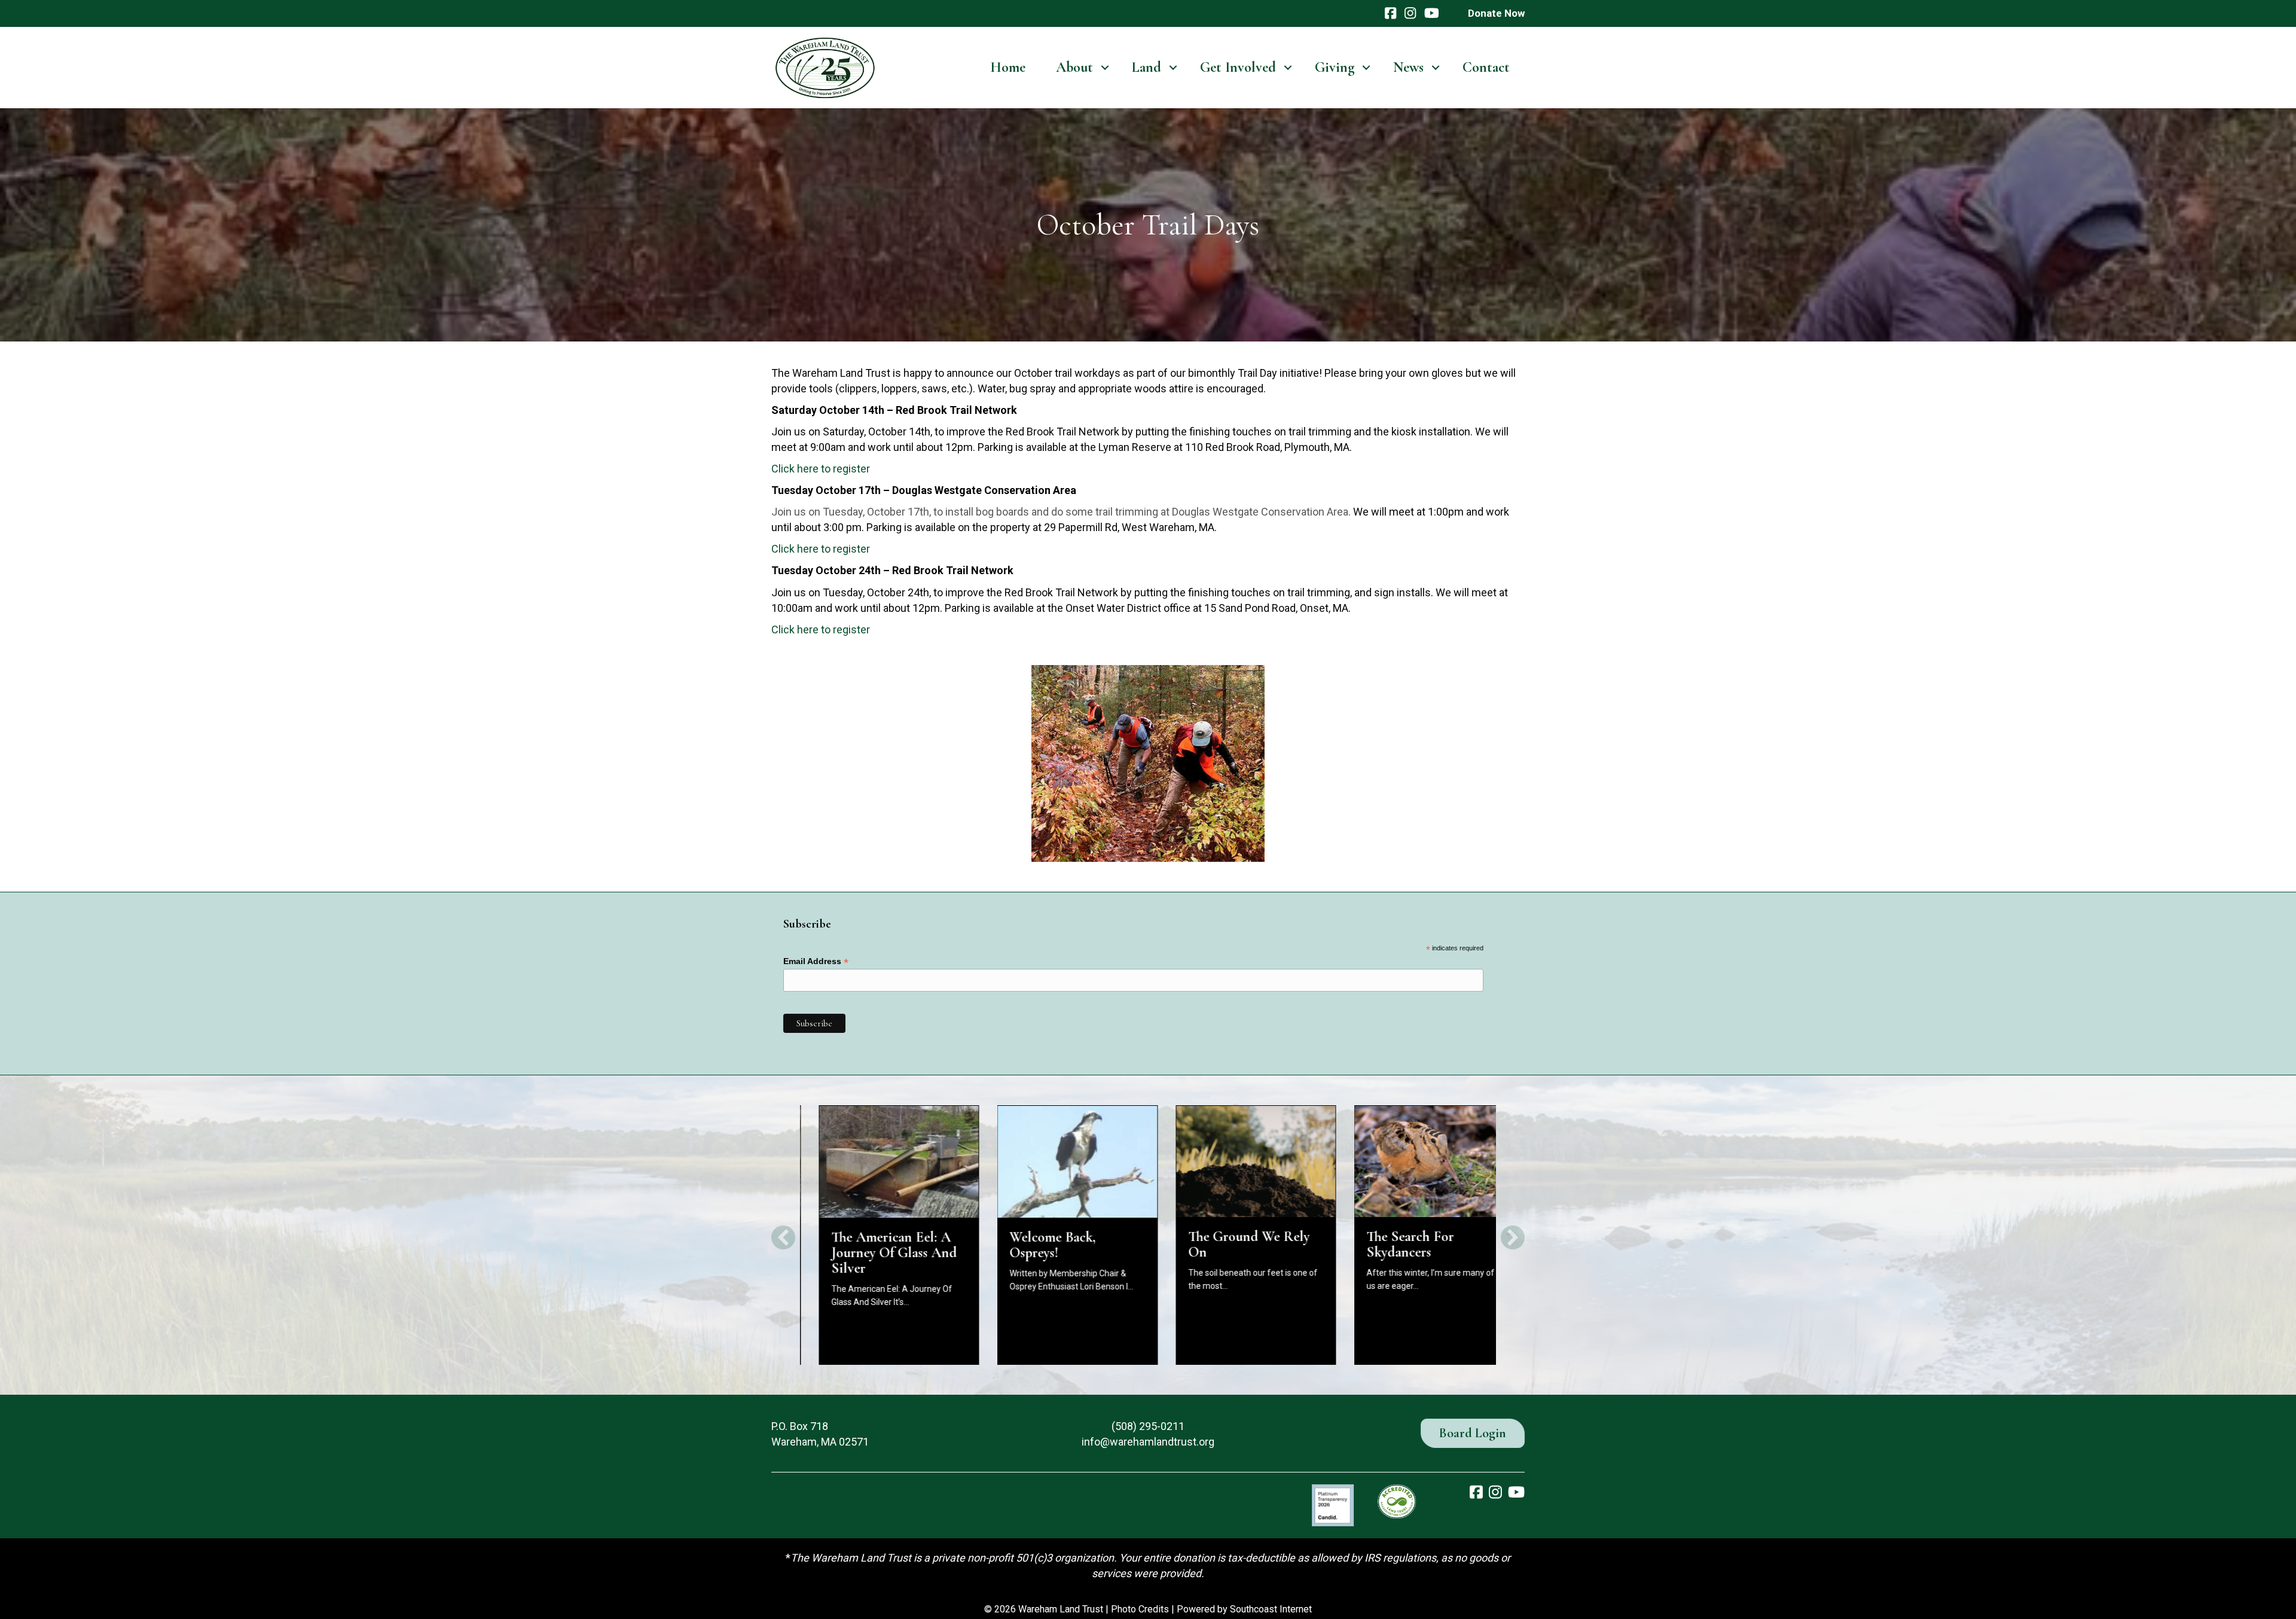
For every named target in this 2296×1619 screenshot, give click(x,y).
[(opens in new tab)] (1333, 1504)
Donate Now (1496, 13)
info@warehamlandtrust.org (1148, 1442)
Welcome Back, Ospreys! (1034, 1245)
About (1074, 67)
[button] (1105, 68)
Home (1008, 67)
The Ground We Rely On (1230, 1244)
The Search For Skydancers (1392, 1244)
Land (1147, 67)
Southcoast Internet (1271, 1609)
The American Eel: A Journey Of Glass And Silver (875, 1253)
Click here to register (821, 469)
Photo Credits (1140, 1609)
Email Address (816, 961)
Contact (1486, 67)
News (1408, 67)
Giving (1335, 67)
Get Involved (1238, 67)
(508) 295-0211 (1148, 1426)
